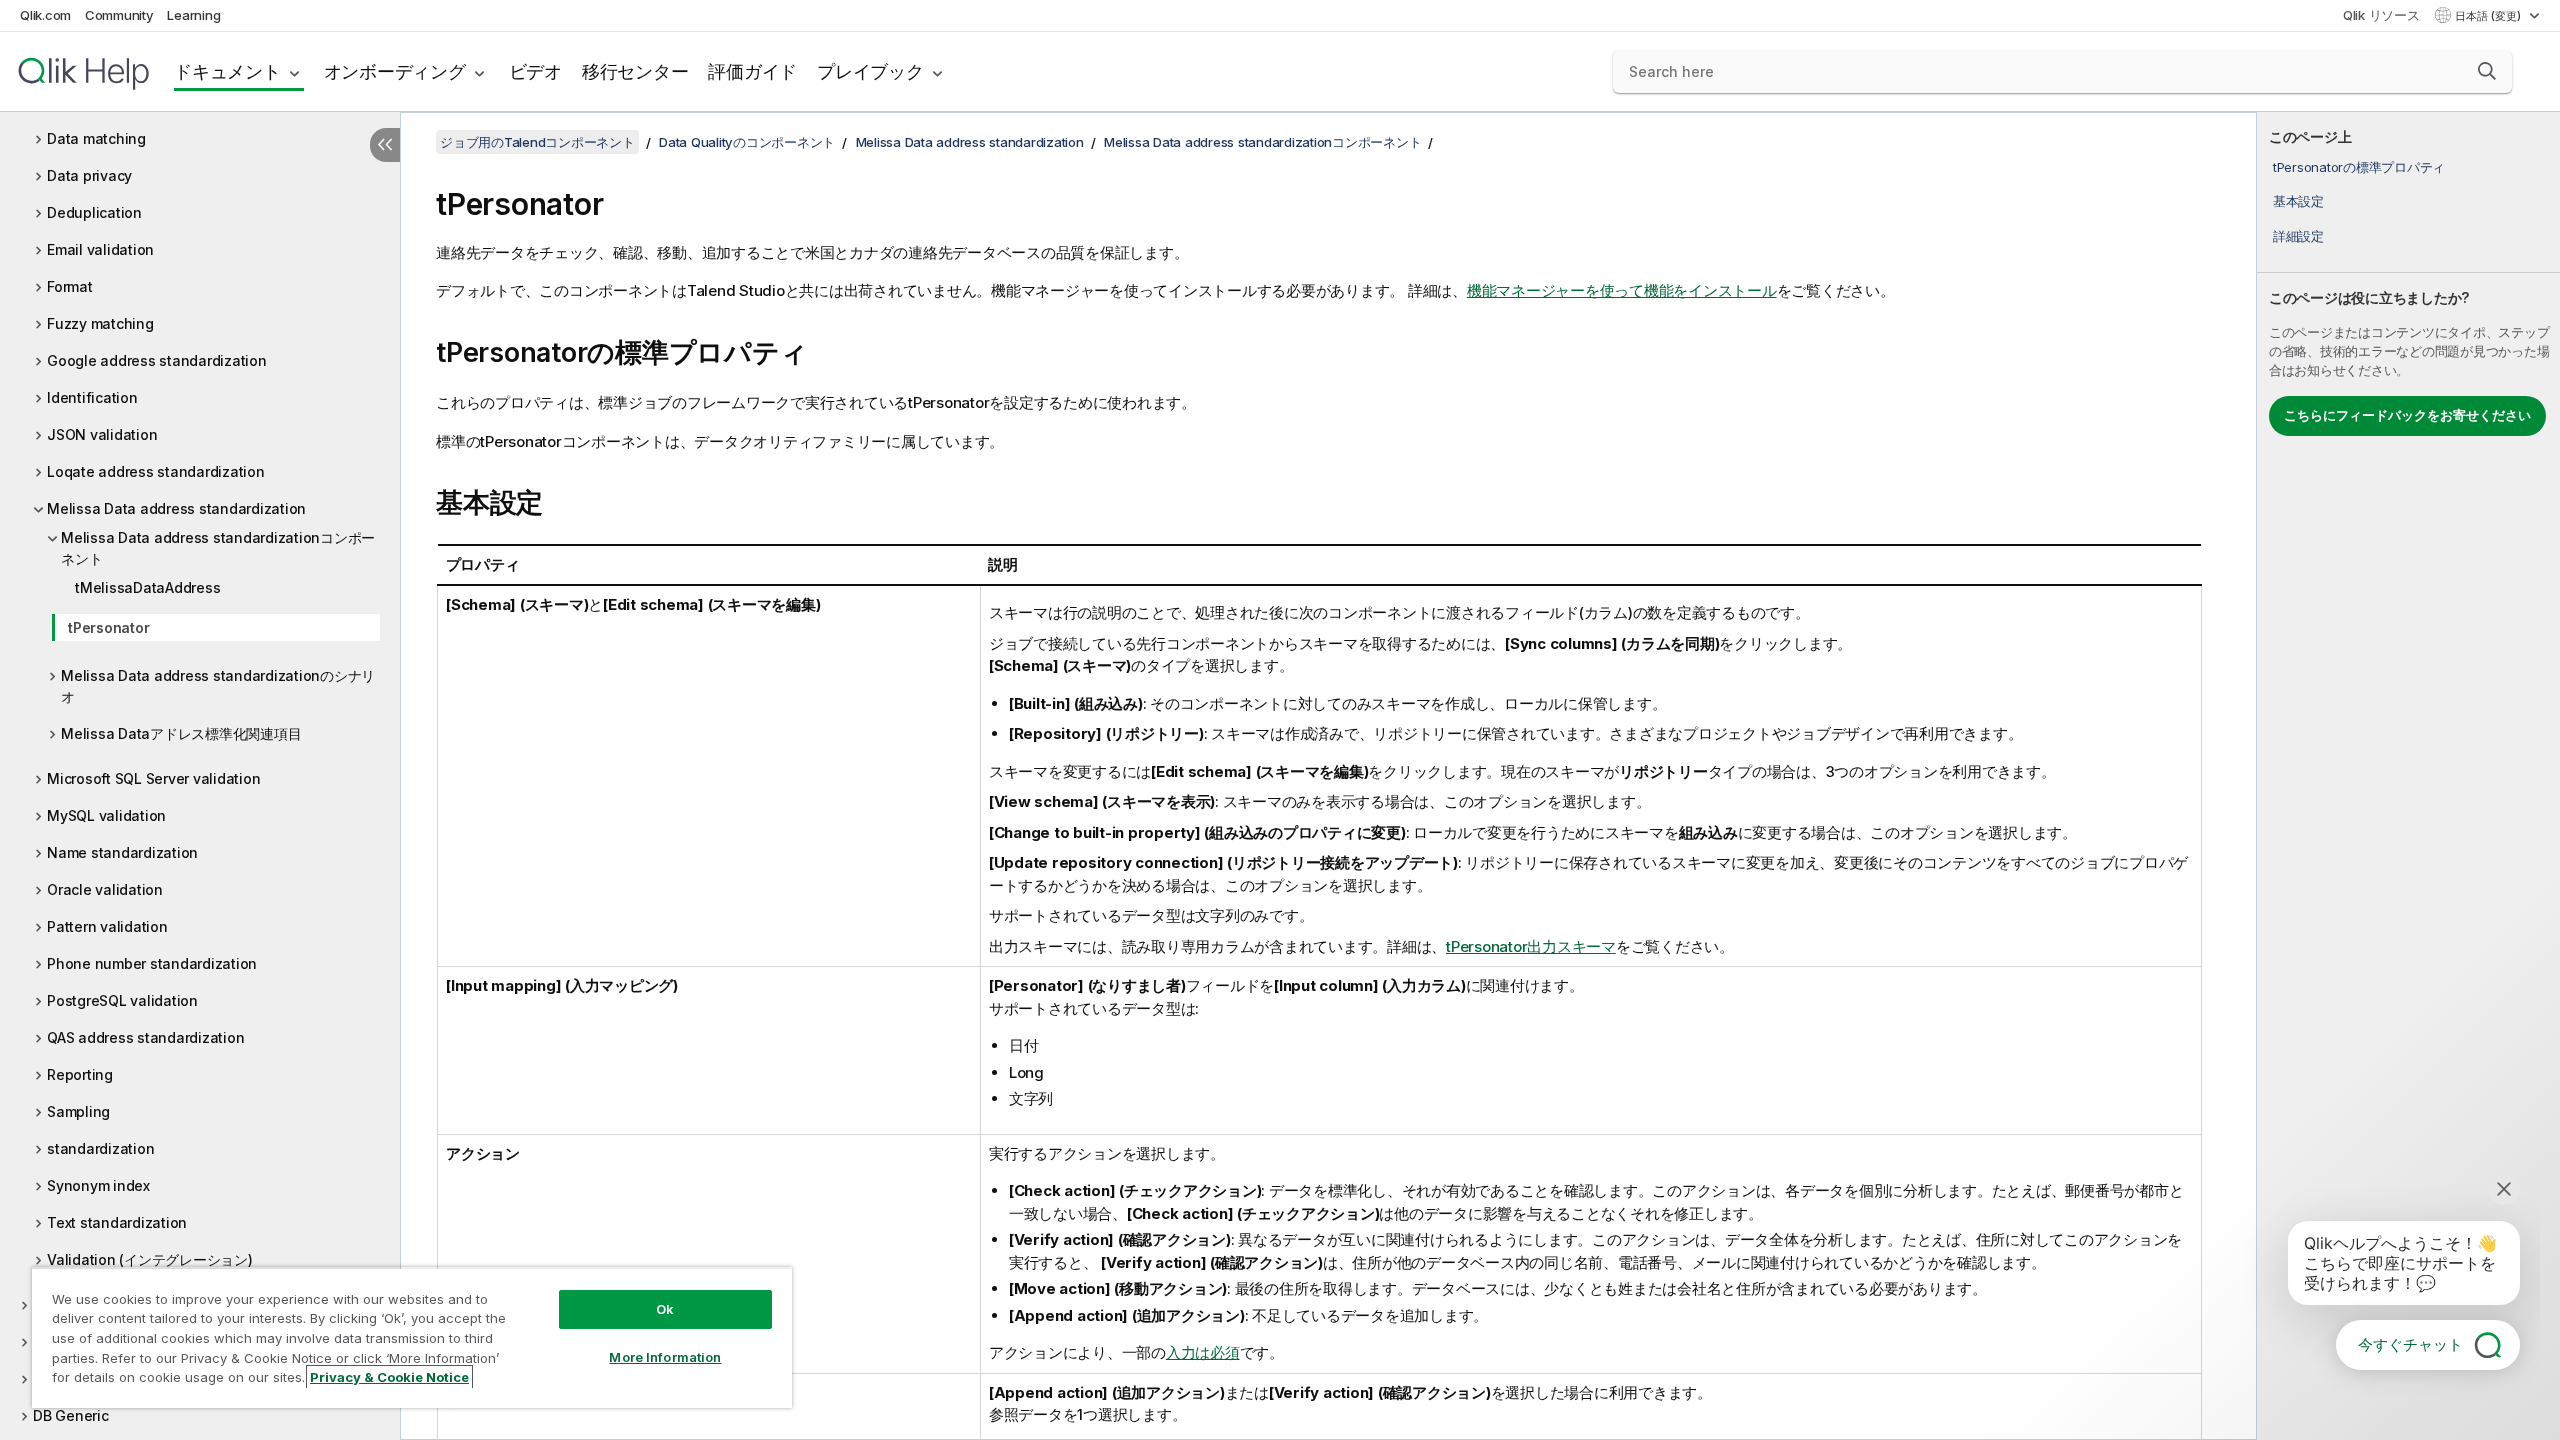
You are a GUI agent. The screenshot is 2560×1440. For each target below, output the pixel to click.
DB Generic (71, 1415)
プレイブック (870, 71)
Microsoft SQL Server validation (153, 778)
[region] (412, 1337)
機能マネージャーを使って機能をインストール (1622, 290)
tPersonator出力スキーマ (1531, 946)
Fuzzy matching (100, 323)
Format (70, 286)
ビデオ (535, 71)
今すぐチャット (2410, 1344)
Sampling (78, 1111)
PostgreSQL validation (122, 1000)
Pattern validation (107, 926)
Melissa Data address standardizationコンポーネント (218, 548)
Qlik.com (45, 15)
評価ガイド (752, 71)
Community (119, 15)
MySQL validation (106, 815)
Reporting (80, 1074)
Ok (665, 1309)
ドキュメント (227, 71)
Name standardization (122, 852)
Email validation (100, 249)
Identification (92, 397)
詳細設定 (2298, 236)
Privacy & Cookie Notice (389, 1377)
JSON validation (102, 434)
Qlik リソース (2381, 15)
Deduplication (94, 212)
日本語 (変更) (2489, 16)
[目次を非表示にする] (385, 145)
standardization (100, 1148)
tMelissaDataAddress (147, 587)
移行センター (635, 71)
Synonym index (98, 1185)
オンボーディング (395, 71)
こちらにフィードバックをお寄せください (2407, 415)
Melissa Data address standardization (176, 508)
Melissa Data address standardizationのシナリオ (218, 686)
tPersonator (108, 627)
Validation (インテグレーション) (150, 1259)
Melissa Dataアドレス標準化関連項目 (181, 733)
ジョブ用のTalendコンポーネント (537, 142)
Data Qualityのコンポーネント (747, 142)
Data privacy (89, 175)
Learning (193, 15)
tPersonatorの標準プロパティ (2359, 167)
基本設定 (2298, 201)
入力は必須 (1203, 1352)
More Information (665, 1357)
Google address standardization (157, 360)
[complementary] (2408, 776)
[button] (2487, 71)
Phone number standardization (152, 963)
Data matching (96, 138)
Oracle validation (105, 889)
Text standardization (117, 1222)
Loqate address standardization (156, 471)
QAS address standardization (145, 1037)
